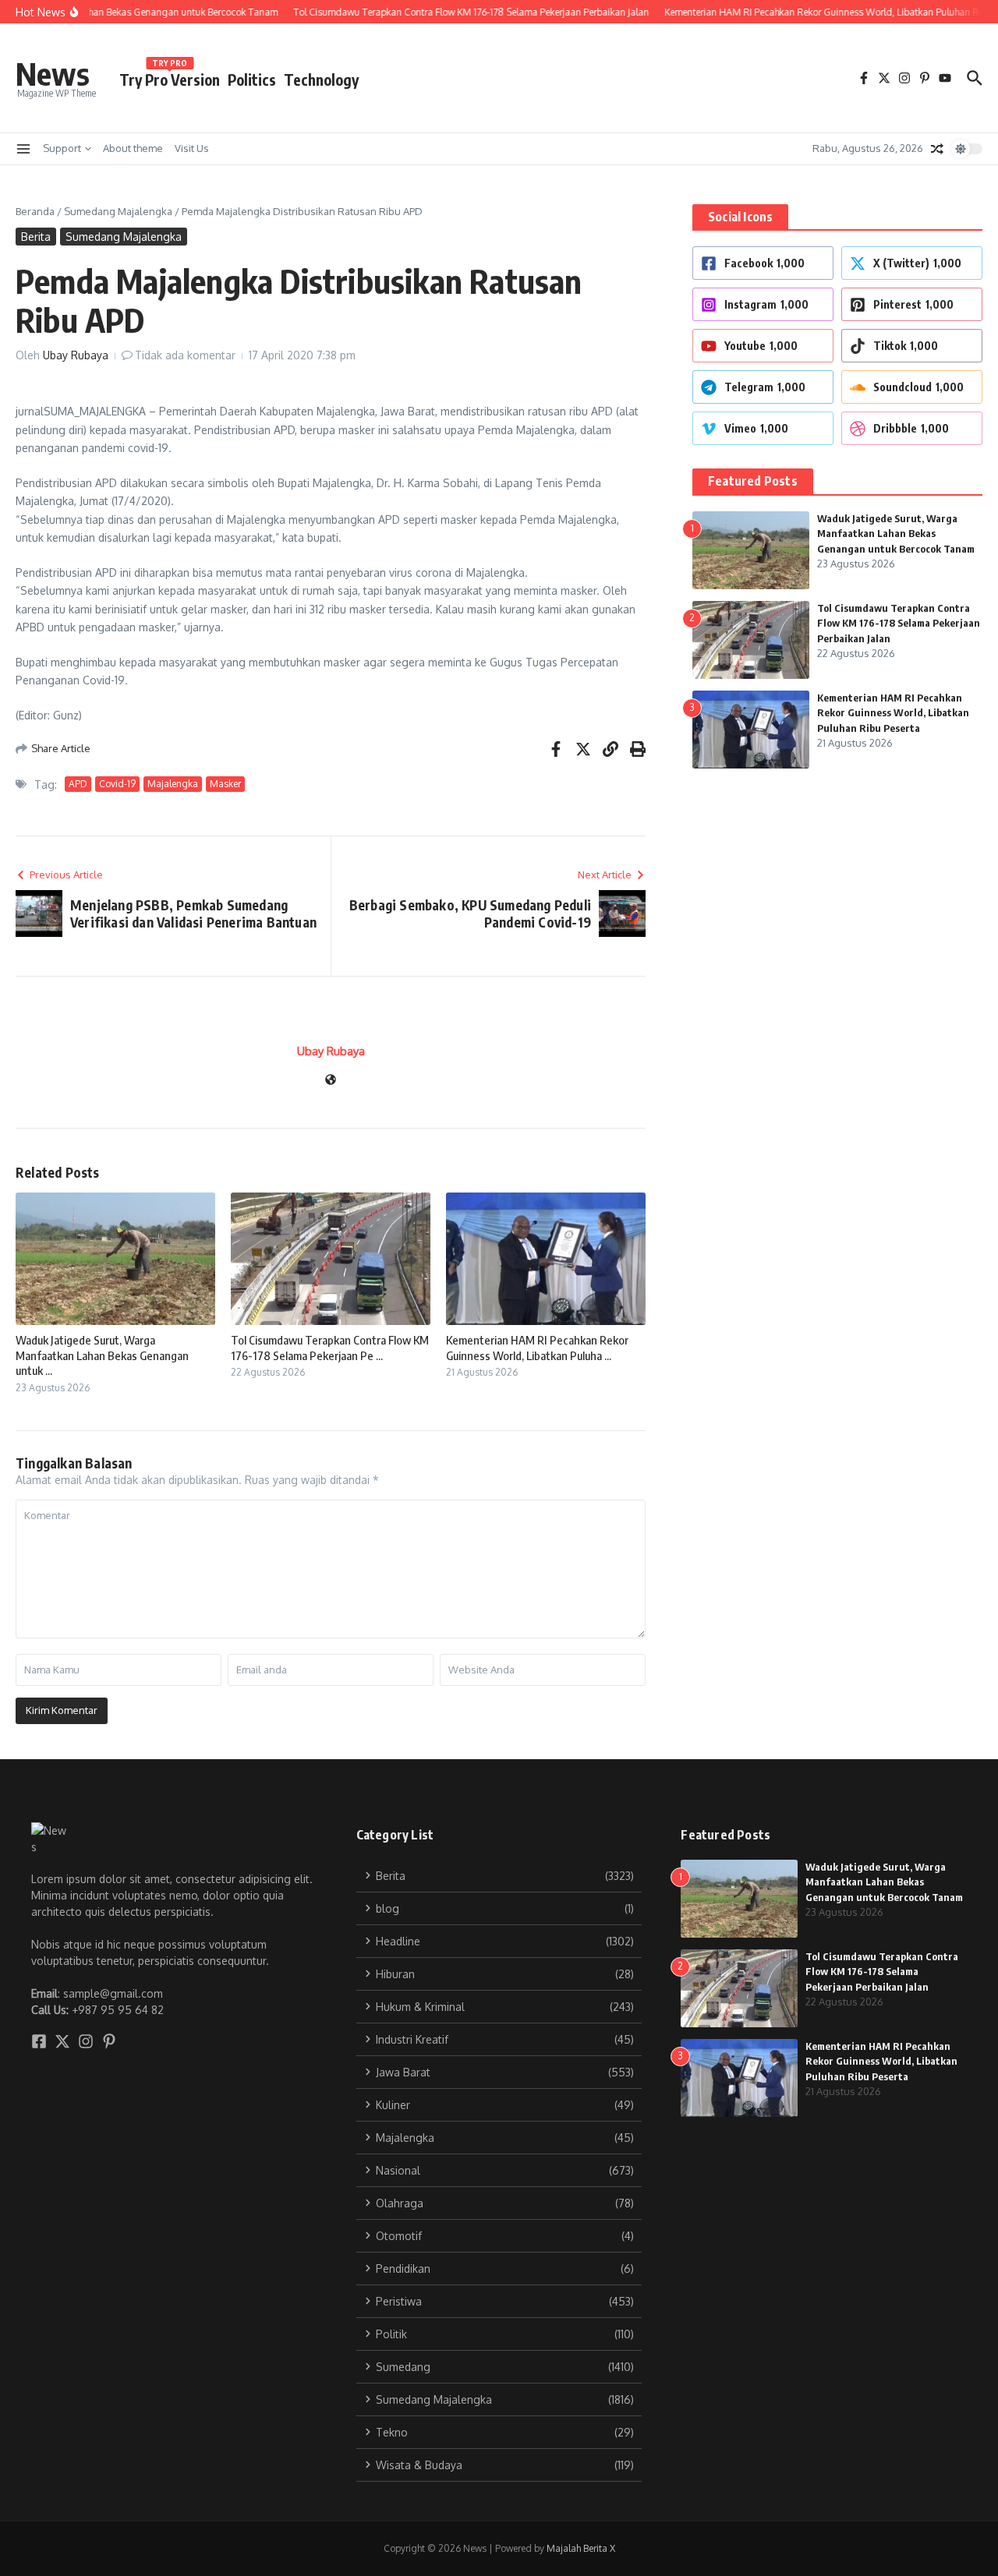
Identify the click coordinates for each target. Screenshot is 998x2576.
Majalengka (173, 784)
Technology (321, 80)
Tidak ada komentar (185, 355)
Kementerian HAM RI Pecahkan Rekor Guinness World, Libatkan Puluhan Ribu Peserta (893, 713)
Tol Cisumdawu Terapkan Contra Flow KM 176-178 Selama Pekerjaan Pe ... (330, 1348)
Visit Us (192, 148)
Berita (36, 237)
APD (78, 784)
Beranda (35, 211)
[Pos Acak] (937, 149)
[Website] (331, 1081)
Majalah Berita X (581, 2548)
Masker (225, 784)
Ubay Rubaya (76, 355)
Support (62, 148)
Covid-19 (117, 784)
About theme (133, 148)
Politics (252, 80)
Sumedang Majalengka (118, 211)
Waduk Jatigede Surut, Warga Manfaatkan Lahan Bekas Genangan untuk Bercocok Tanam (896, 534)
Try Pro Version (170, 77)
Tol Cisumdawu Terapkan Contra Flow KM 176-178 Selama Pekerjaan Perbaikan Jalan (899, 623)
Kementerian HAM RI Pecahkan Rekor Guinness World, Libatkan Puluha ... (537, 1348)
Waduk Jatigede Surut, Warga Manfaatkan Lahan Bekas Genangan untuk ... (102, 1355)
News (53, 73)
